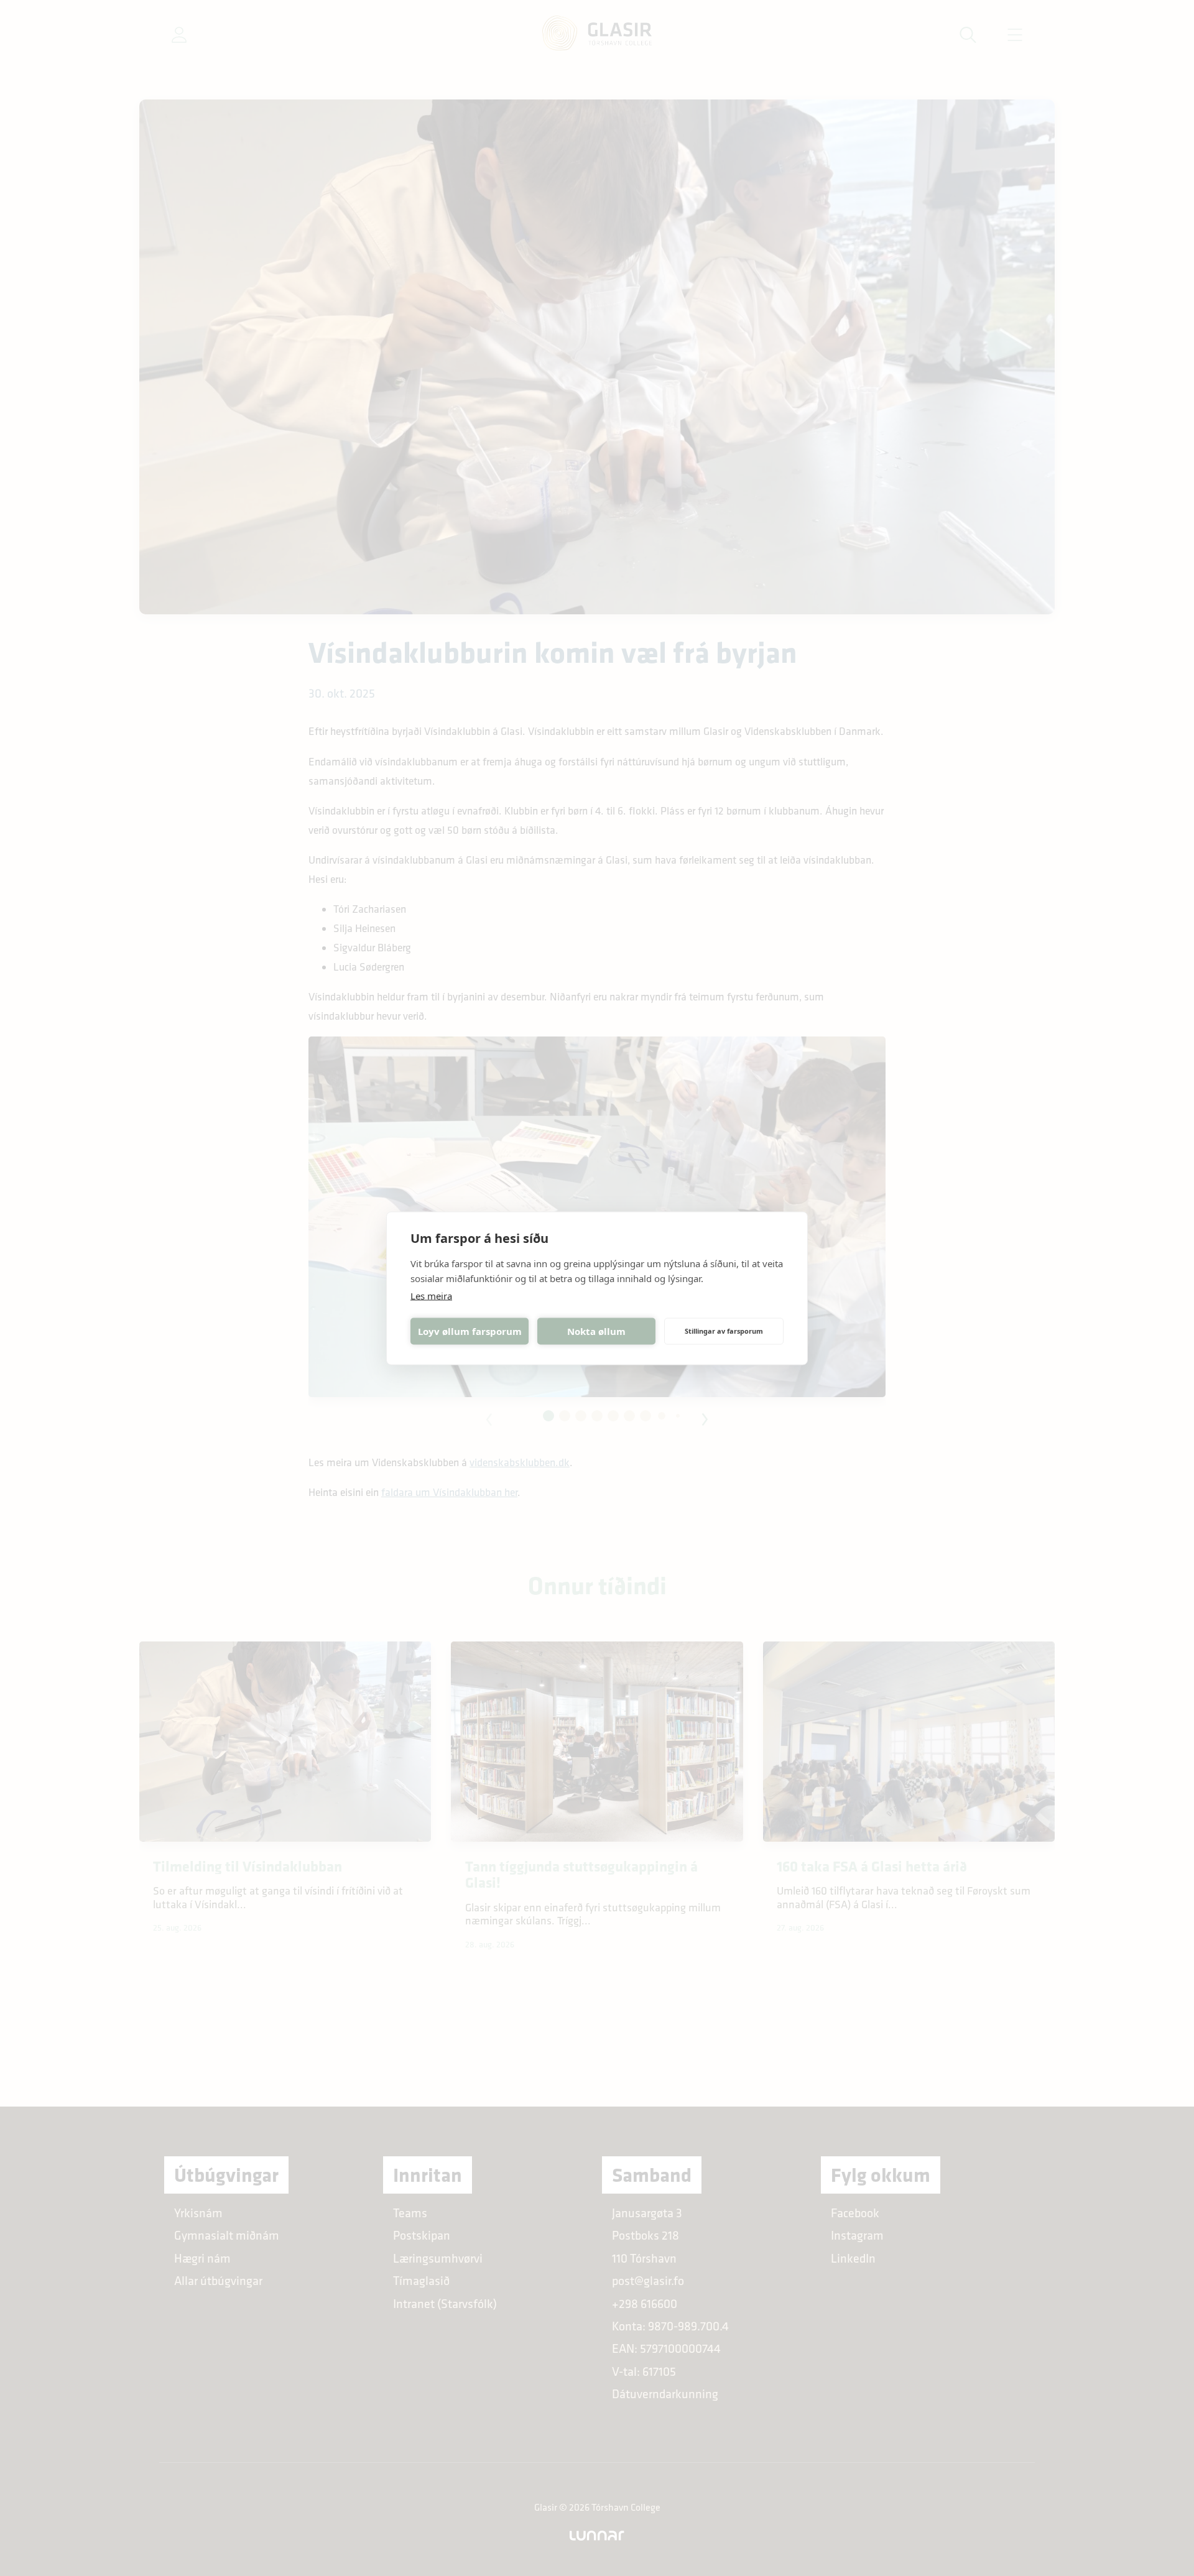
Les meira (431, 1295)
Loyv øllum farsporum (470, 1331)
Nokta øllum (596, 1331)
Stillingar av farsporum (724, 1331)
